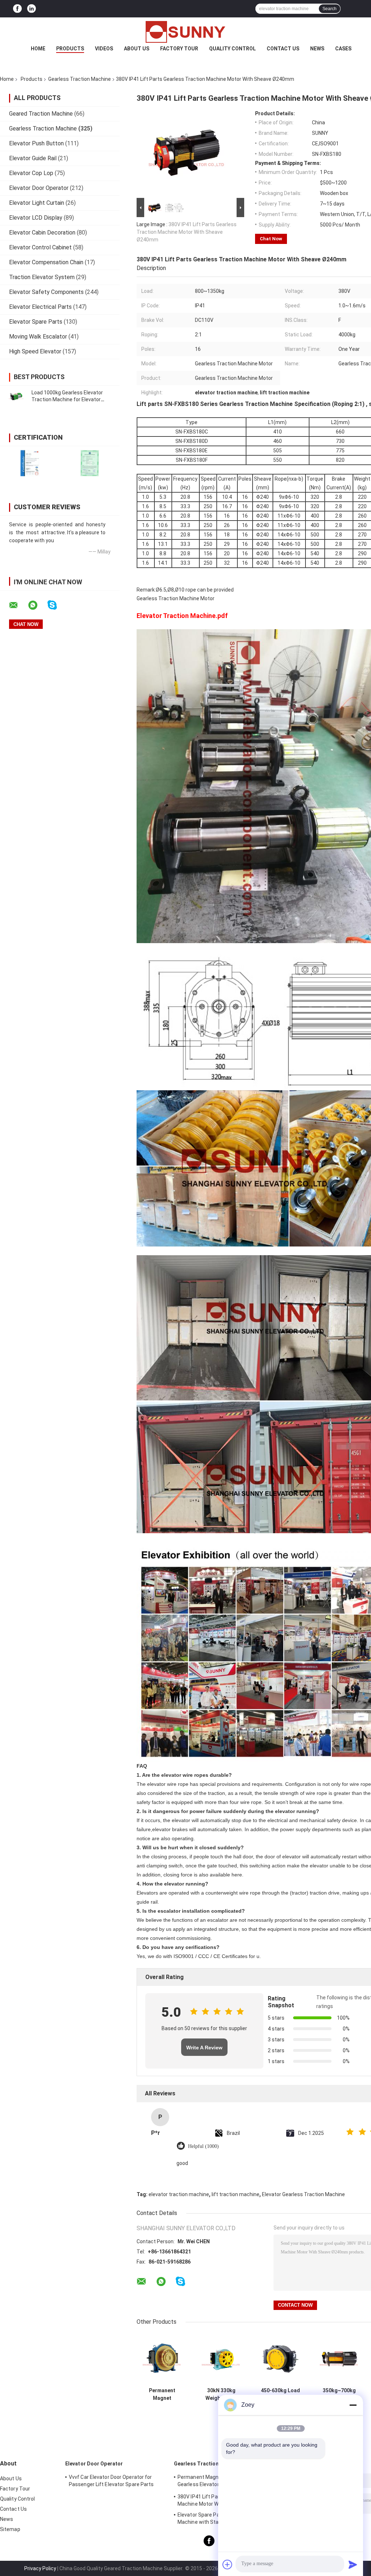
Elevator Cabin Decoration (42, 233)
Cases (343, 49)
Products (70, 49)
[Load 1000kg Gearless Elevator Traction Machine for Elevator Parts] (16, 396)
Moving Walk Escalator (38, 337)
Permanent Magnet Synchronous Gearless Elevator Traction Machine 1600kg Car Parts (162, 2394)
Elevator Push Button (36, 143)
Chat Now (271, 239)
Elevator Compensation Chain (46, 262)
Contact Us (283, 49)
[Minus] (353, 2405)
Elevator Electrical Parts (40, 307)
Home (38, 49)
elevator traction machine (179, 2194)
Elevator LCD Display (36, 218)
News (317, 49)
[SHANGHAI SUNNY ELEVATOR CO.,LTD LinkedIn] (32, 9)
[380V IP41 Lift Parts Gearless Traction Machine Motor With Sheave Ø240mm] (187, 153)
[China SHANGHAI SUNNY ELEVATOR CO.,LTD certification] (30, 463)
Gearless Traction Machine (80, 79)
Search (330, 9)
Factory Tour (179, 49)
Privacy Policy (40, 2568)
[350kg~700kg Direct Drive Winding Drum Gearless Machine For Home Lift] (339, 2358)
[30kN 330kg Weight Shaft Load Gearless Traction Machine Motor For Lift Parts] (221, 2358)
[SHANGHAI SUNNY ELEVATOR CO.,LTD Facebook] (17, 9)
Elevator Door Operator (39, 188)
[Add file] (228, 2564)
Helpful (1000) (203, 2146)
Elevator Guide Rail (33, 158)
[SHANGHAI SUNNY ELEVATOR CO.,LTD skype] (57, 605)
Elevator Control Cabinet (40, 247)
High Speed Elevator (35, 351)
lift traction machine (235, 2194)
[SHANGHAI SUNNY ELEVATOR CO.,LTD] (185, 32)
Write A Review (204, 2048)
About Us (137, 49)
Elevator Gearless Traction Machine (303, 2194)
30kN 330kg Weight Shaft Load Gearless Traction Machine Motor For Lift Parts (221, 2394)
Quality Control (232, 49)
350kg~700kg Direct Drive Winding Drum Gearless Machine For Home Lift (339, 2394)
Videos (104, 49)
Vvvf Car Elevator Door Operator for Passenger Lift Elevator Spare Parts (111, 2481)
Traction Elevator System (42, 277)
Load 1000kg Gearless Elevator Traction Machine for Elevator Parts (67, 399)
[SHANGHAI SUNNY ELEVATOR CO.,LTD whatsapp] (37, 605)
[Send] (353, 2564)
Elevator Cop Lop (31, 173)
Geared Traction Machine (41, 114)
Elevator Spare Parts (36, 322)
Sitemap (10, 2529)
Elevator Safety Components (46, 292)
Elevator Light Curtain (37, 203)
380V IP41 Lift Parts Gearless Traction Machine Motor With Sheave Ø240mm (187, 232)
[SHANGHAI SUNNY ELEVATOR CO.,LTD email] (18, 605)
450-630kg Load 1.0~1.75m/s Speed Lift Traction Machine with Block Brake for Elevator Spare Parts (280, 2394)
